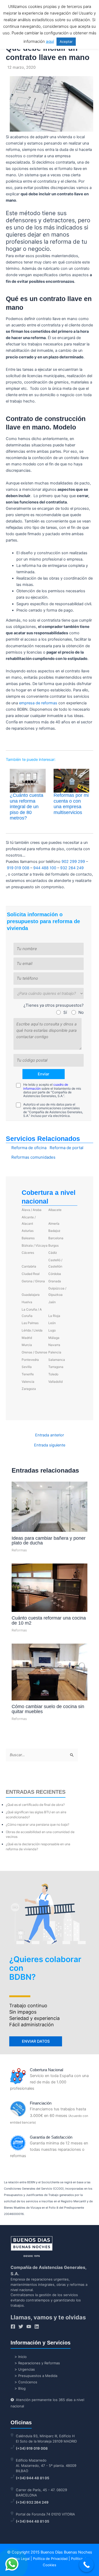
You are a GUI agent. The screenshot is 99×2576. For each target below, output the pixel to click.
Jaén (52, 1302)
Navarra (54, 1345)
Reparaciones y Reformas (39, 2363)
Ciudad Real (31, 1274)
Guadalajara (31, 1295)
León (52, 1323)
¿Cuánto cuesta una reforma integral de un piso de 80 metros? (27, 807)
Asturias (28, 1231)
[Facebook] (13, 2327)
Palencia (55, 1352)
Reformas (19, 1550)
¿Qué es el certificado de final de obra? (35, 1805)
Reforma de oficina (29, 1148)
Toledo (53, 1374)
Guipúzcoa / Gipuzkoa (57, 1291)
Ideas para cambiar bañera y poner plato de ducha (49, 1540)
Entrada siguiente (50, 1445)
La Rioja (54, 1316)
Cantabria (29, 1266)
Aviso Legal (20, 2559)
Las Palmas (30, 1323)
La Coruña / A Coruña (32, 1313)
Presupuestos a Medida (38, 2376)
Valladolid (55, 1382)
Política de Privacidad (50, 2559)
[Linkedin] (37, 2327)
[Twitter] (21, 2327)
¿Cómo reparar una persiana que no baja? (37, 1825)
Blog (22, 2388)
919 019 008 (18, 868)
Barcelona (56, 1238)
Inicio (22, 2357)
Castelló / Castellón (55, 1263)
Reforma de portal (67, 1148)
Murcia (27, 1345)
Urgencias (27, 2369)
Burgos (53, 1245)
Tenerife (28, 1374)
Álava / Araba (32, 1210)
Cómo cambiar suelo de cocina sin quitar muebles (48, 1709)
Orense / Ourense (34, 1352)
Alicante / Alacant (29, 1220)
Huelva (27, 1302)
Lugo (52, 1330)
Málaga (54, 1338)
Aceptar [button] (66, 41)
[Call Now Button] (86, 2565)
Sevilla (27, 1367)
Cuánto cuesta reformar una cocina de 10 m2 (49, 1620)
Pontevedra (30, 1360)
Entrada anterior (49, 1435)
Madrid (27, 1338)
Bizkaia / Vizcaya (35, 1245)
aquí (50, 41)
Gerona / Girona (33, 1281)
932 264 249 (72, 868)
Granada (55, 1281)
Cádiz (53, 1253)
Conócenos (28, 2382)
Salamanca (57, 1360)
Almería (54, 1224)
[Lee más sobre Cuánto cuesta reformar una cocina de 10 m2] (49, 1588)
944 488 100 (45, 868)
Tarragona (56, 1367)
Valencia (28, 1382)
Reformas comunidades (33, 1157)
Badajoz (54, 1231)
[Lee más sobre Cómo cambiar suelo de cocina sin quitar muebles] (49, 1672)
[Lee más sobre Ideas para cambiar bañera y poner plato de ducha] (49, 1506)
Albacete (55, 1210)
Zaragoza (29, 1389)
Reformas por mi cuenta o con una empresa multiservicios (71, 804)
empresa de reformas (38, 703)
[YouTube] (29, 2327)
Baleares (28, 1238)
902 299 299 (73, 862)
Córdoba (55, 1274)
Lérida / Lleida (32, 1330)
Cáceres (28, 1253)
